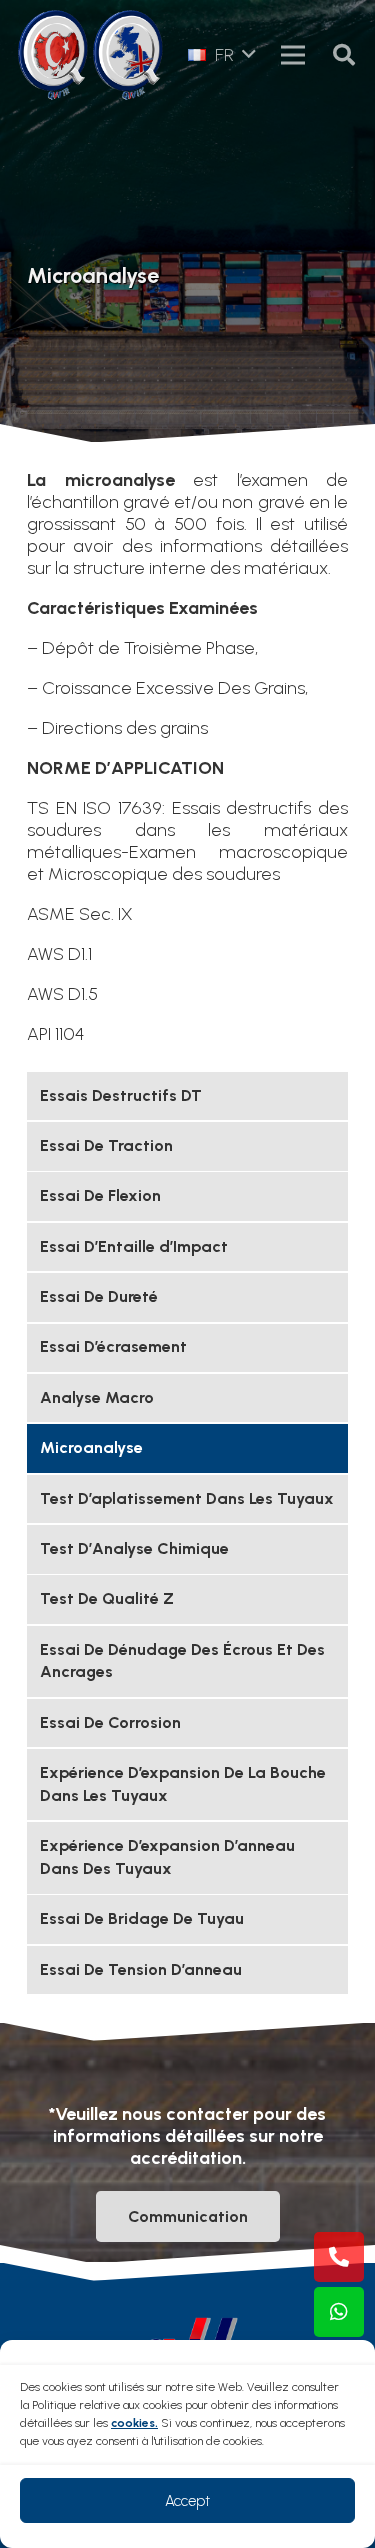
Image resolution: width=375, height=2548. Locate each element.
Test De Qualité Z (107, 1598)
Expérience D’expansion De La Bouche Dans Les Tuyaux (183, 1784)
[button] (222, 55)
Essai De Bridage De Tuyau (142, 1918)
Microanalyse (91, 1447)
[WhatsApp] (339, 2312)
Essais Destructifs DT (121, 1095)
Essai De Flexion (100, 1195)
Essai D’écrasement (113, 1346)
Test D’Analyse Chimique (134, 1548)
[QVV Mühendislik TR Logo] (53, 55)
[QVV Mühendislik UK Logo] (128, 55)
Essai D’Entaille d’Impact (134, 1246)
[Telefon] (339, 2257)
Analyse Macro (97, 1397)
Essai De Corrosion (110, 1722)
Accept (187, 2501)
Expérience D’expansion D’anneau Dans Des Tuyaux (167, 1857)
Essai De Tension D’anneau (141, 1969)
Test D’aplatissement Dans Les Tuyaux (187, 1498)
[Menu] (293, 55)
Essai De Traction (106, 1145)
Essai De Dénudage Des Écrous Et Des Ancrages (182, 1661)
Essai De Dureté (99, 1296)
